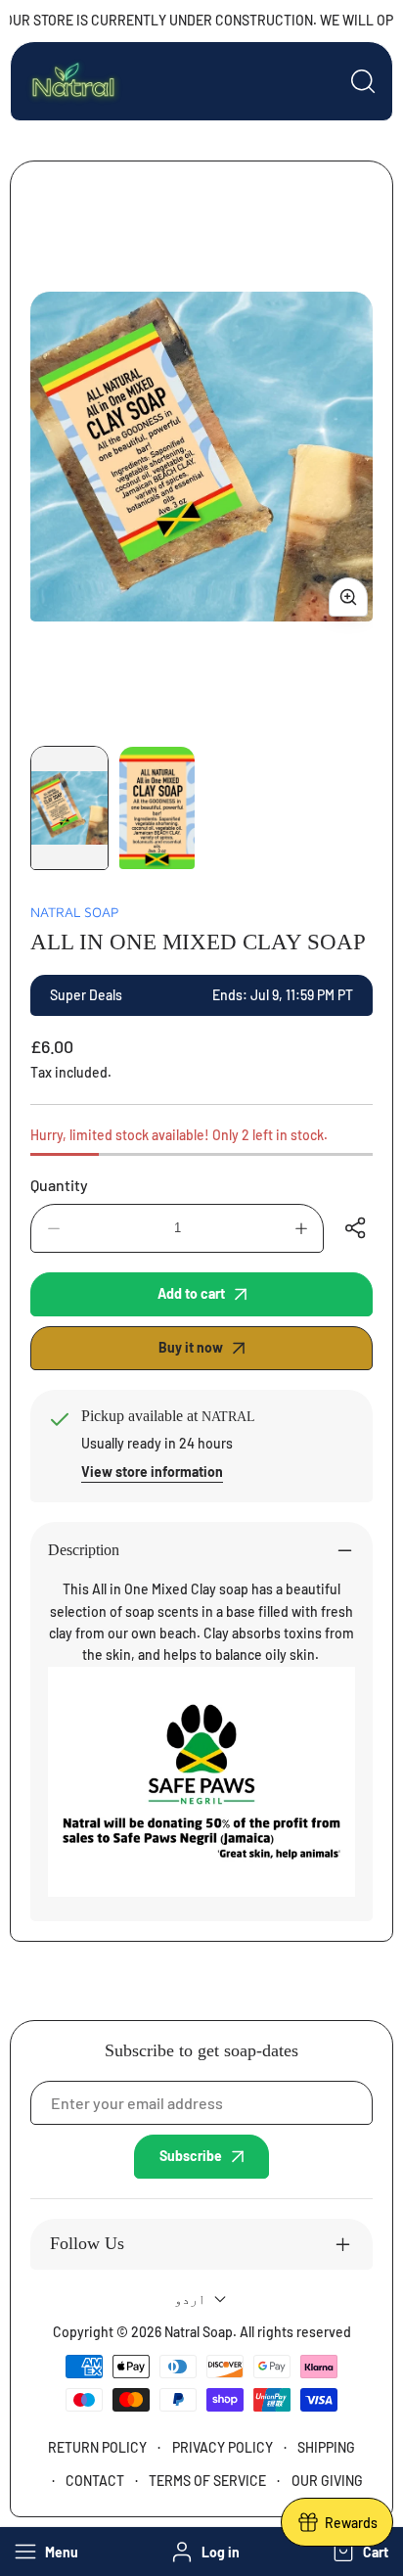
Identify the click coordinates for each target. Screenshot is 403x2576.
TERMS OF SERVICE (207, 2481)
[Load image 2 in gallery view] (157, 808)
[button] (358, 2552)
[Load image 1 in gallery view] (69, 808)
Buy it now (191, 1347)
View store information (152, 1472)
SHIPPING (326, 2447)
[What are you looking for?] (363, 81)
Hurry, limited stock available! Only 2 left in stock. (179, 1135)
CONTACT (95, 2481)
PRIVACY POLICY (223, 2447)
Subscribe (191, 2156)
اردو (190, 2299)
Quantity (59, 1185)
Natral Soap (75, 912)
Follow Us (87, 2243)
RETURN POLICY (97, 2447)
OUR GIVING (327, 2481)
